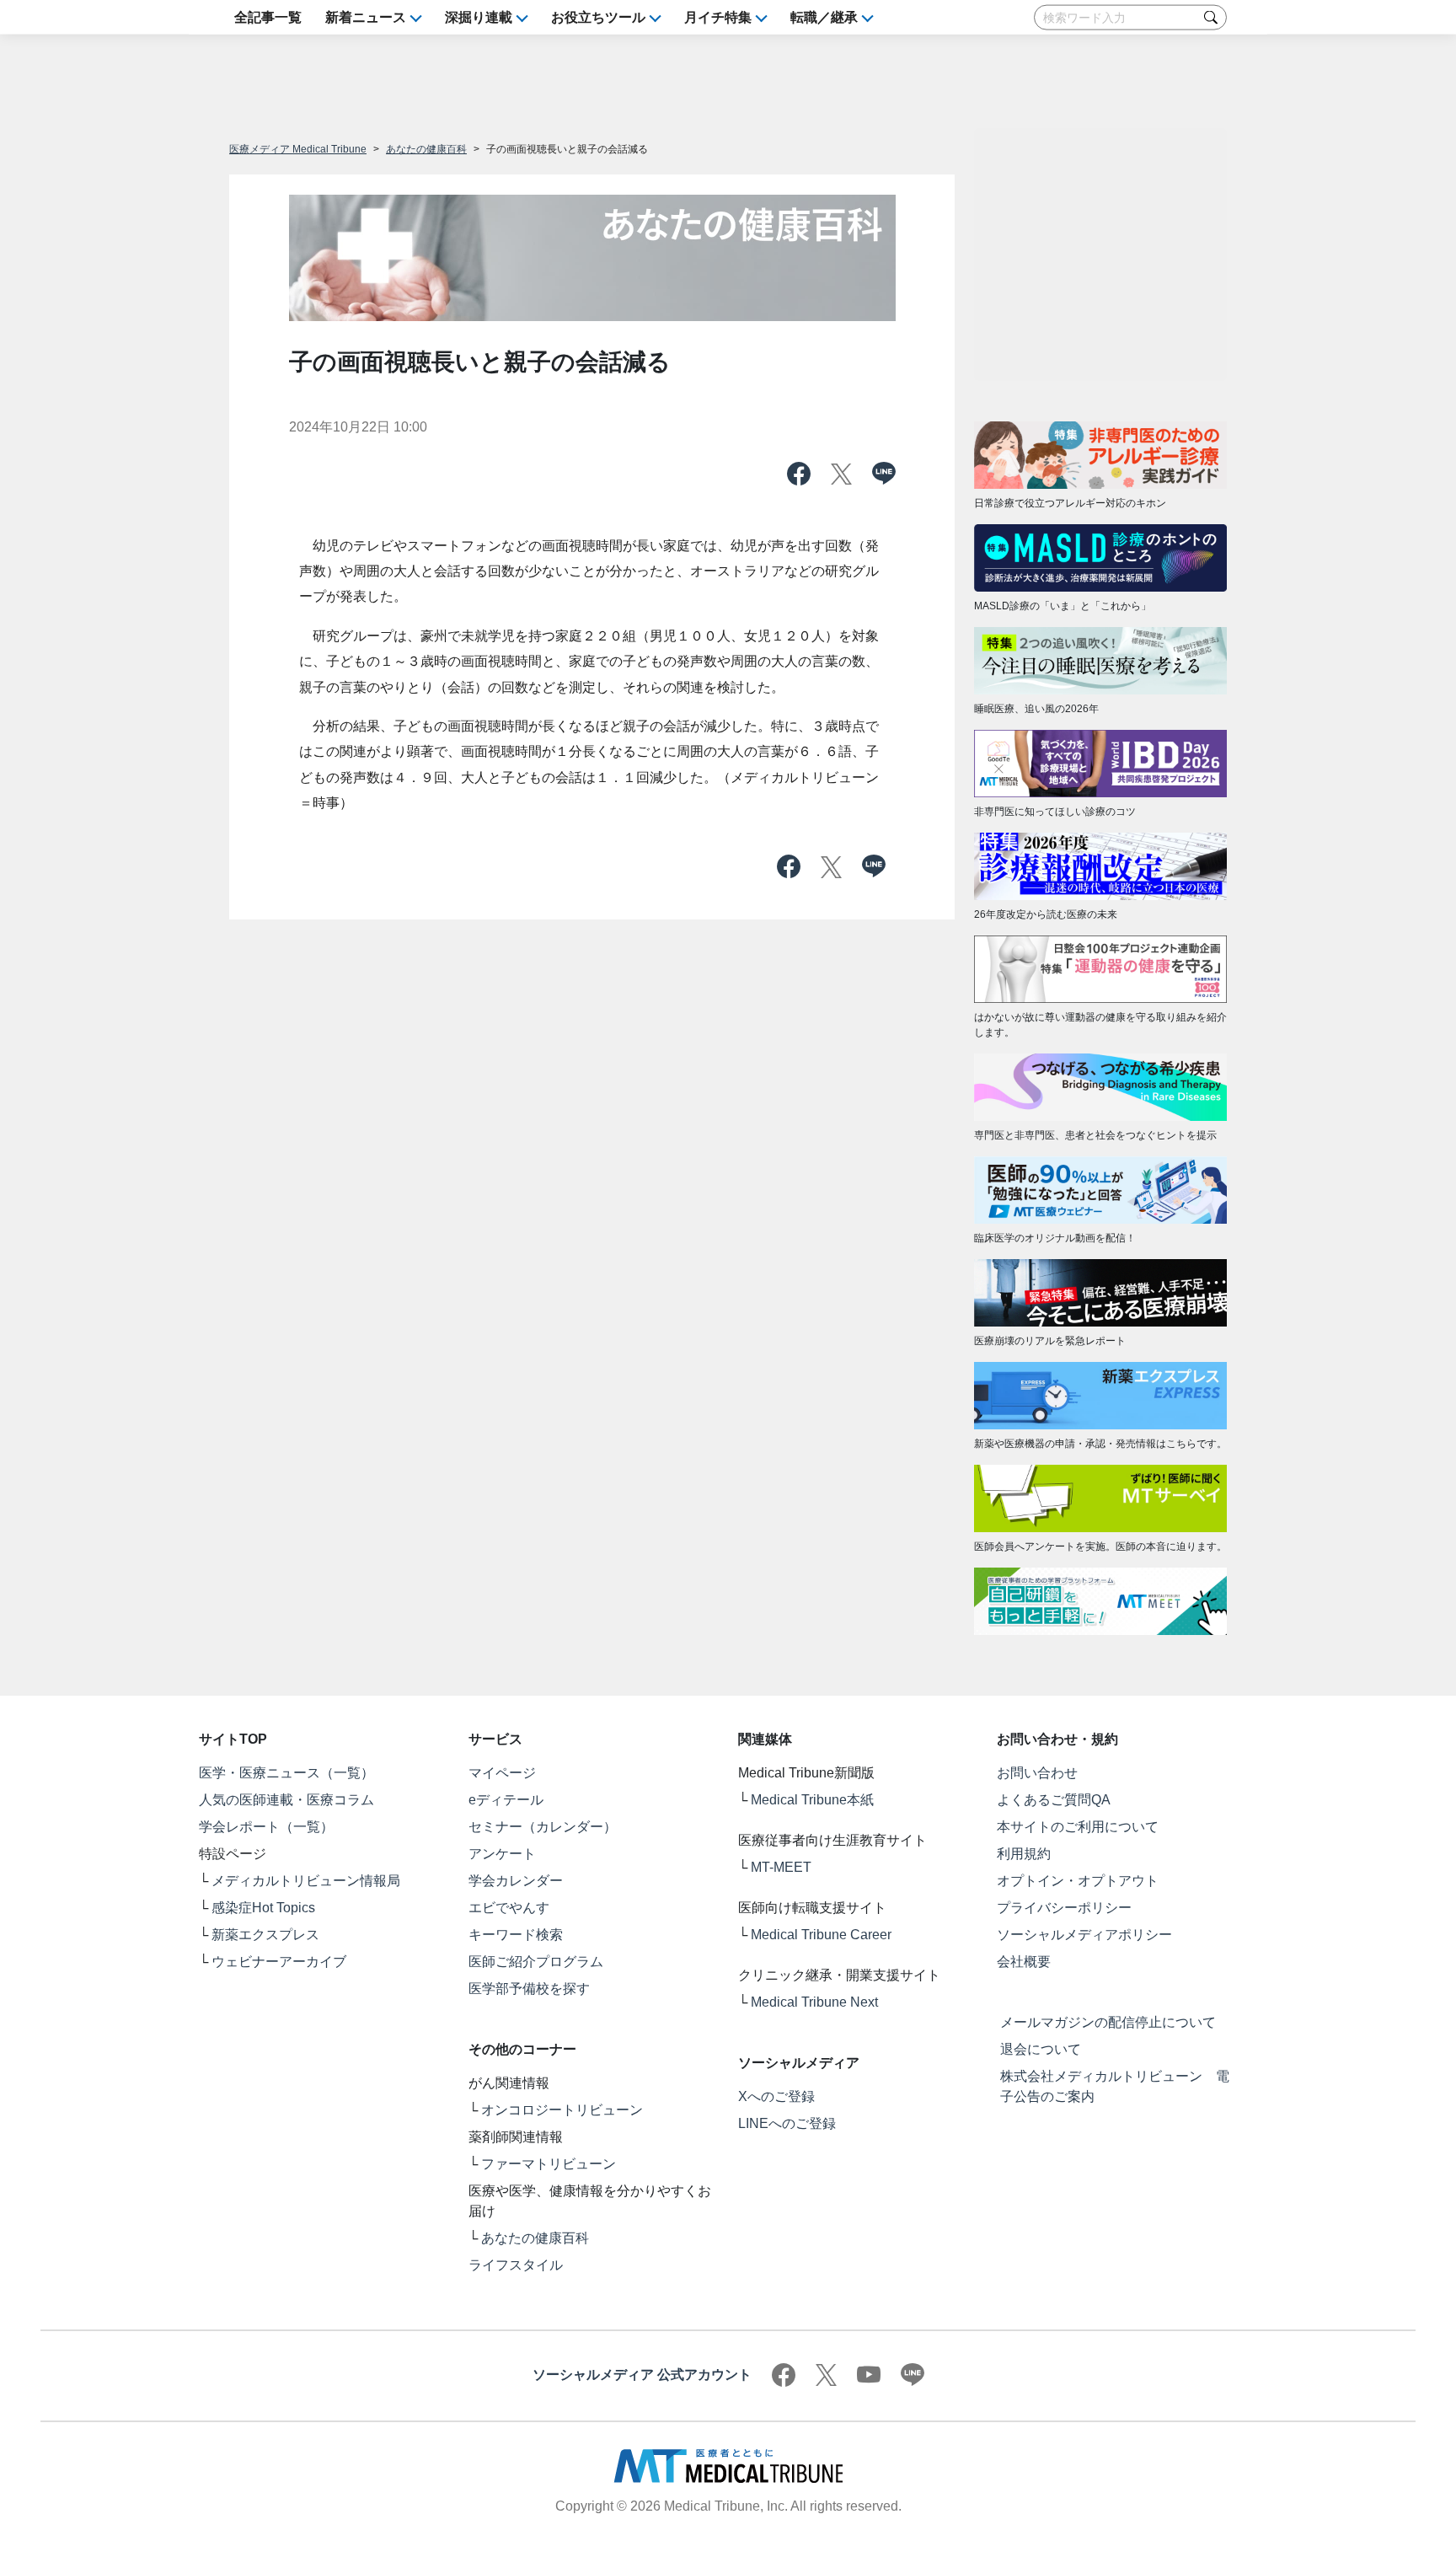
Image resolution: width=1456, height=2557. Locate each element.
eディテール (506, 1800)
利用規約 (1024, 1854)
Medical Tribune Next (814, 2002)
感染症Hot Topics (263, 1908)
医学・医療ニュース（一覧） (286, 1773)
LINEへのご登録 (787, 2123)
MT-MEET (781, 1867)
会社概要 (1024, 1962)
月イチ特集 (718, 17)
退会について (1041, 2049)
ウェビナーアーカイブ (279, 1962)
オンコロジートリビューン (562, 2110)
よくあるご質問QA (1054, 1800)
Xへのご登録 (776, 2096)
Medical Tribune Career (821, 1935)
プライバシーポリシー (1064, 1908)
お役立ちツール (598, 17)
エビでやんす (509, 1908)
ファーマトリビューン (549, 2164)
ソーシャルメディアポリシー (1084, 1935)
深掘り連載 (479, 17)
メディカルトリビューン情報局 (306, 1881)
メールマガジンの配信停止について (1108, 2022)
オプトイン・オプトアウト (1078, 1881)
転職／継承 (824, 17)
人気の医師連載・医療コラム (286, 1800)
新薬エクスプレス (265, 1935)
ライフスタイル (516, 2265)
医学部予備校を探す (529, 1989)
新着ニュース (366, 17)
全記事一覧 (268, 17)
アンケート (502, 1854)
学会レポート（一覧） (266, 1827)
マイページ (502, 1773)
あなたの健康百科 (426, 149)
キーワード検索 (516, 1935)
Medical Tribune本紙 (812, 1800)
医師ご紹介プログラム (536, 1962)
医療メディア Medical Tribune (298, 149)
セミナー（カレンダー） (543, 1827)
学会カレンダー (516, 1881)
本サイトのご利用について (1078, 1827)
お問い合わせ (1037, 1773)
